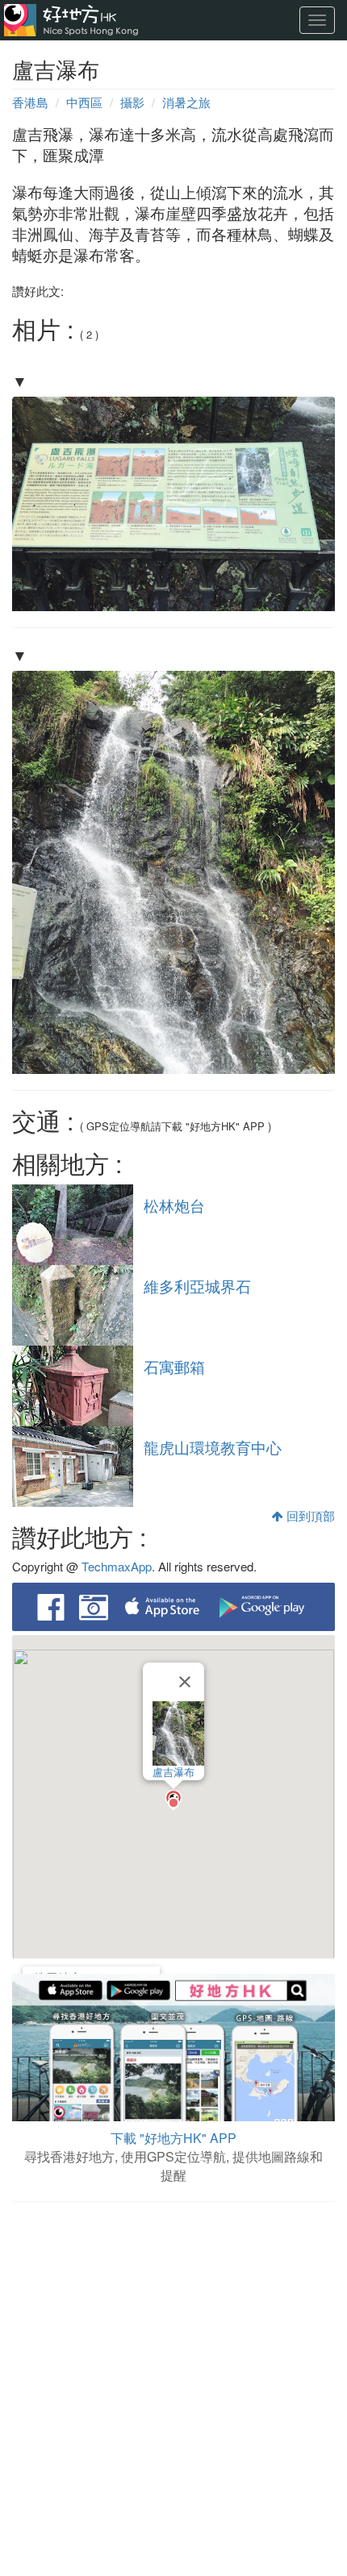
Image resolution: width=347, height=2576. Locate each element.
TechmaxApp (117, 1566)
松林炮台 (174, 1205)
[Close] (185, 1682)
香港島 (30, 102)
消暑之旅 (186, 102)
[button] (173, 1800)
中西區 (84, 102)
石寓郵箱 (174, 1367)
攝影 (132, 102)
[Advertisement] (173, 2391)
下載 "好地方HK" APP (173, 2138)
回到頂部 (309, 1515)
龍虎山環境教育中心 (213, 1447)
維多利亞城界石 (197, 1286)
